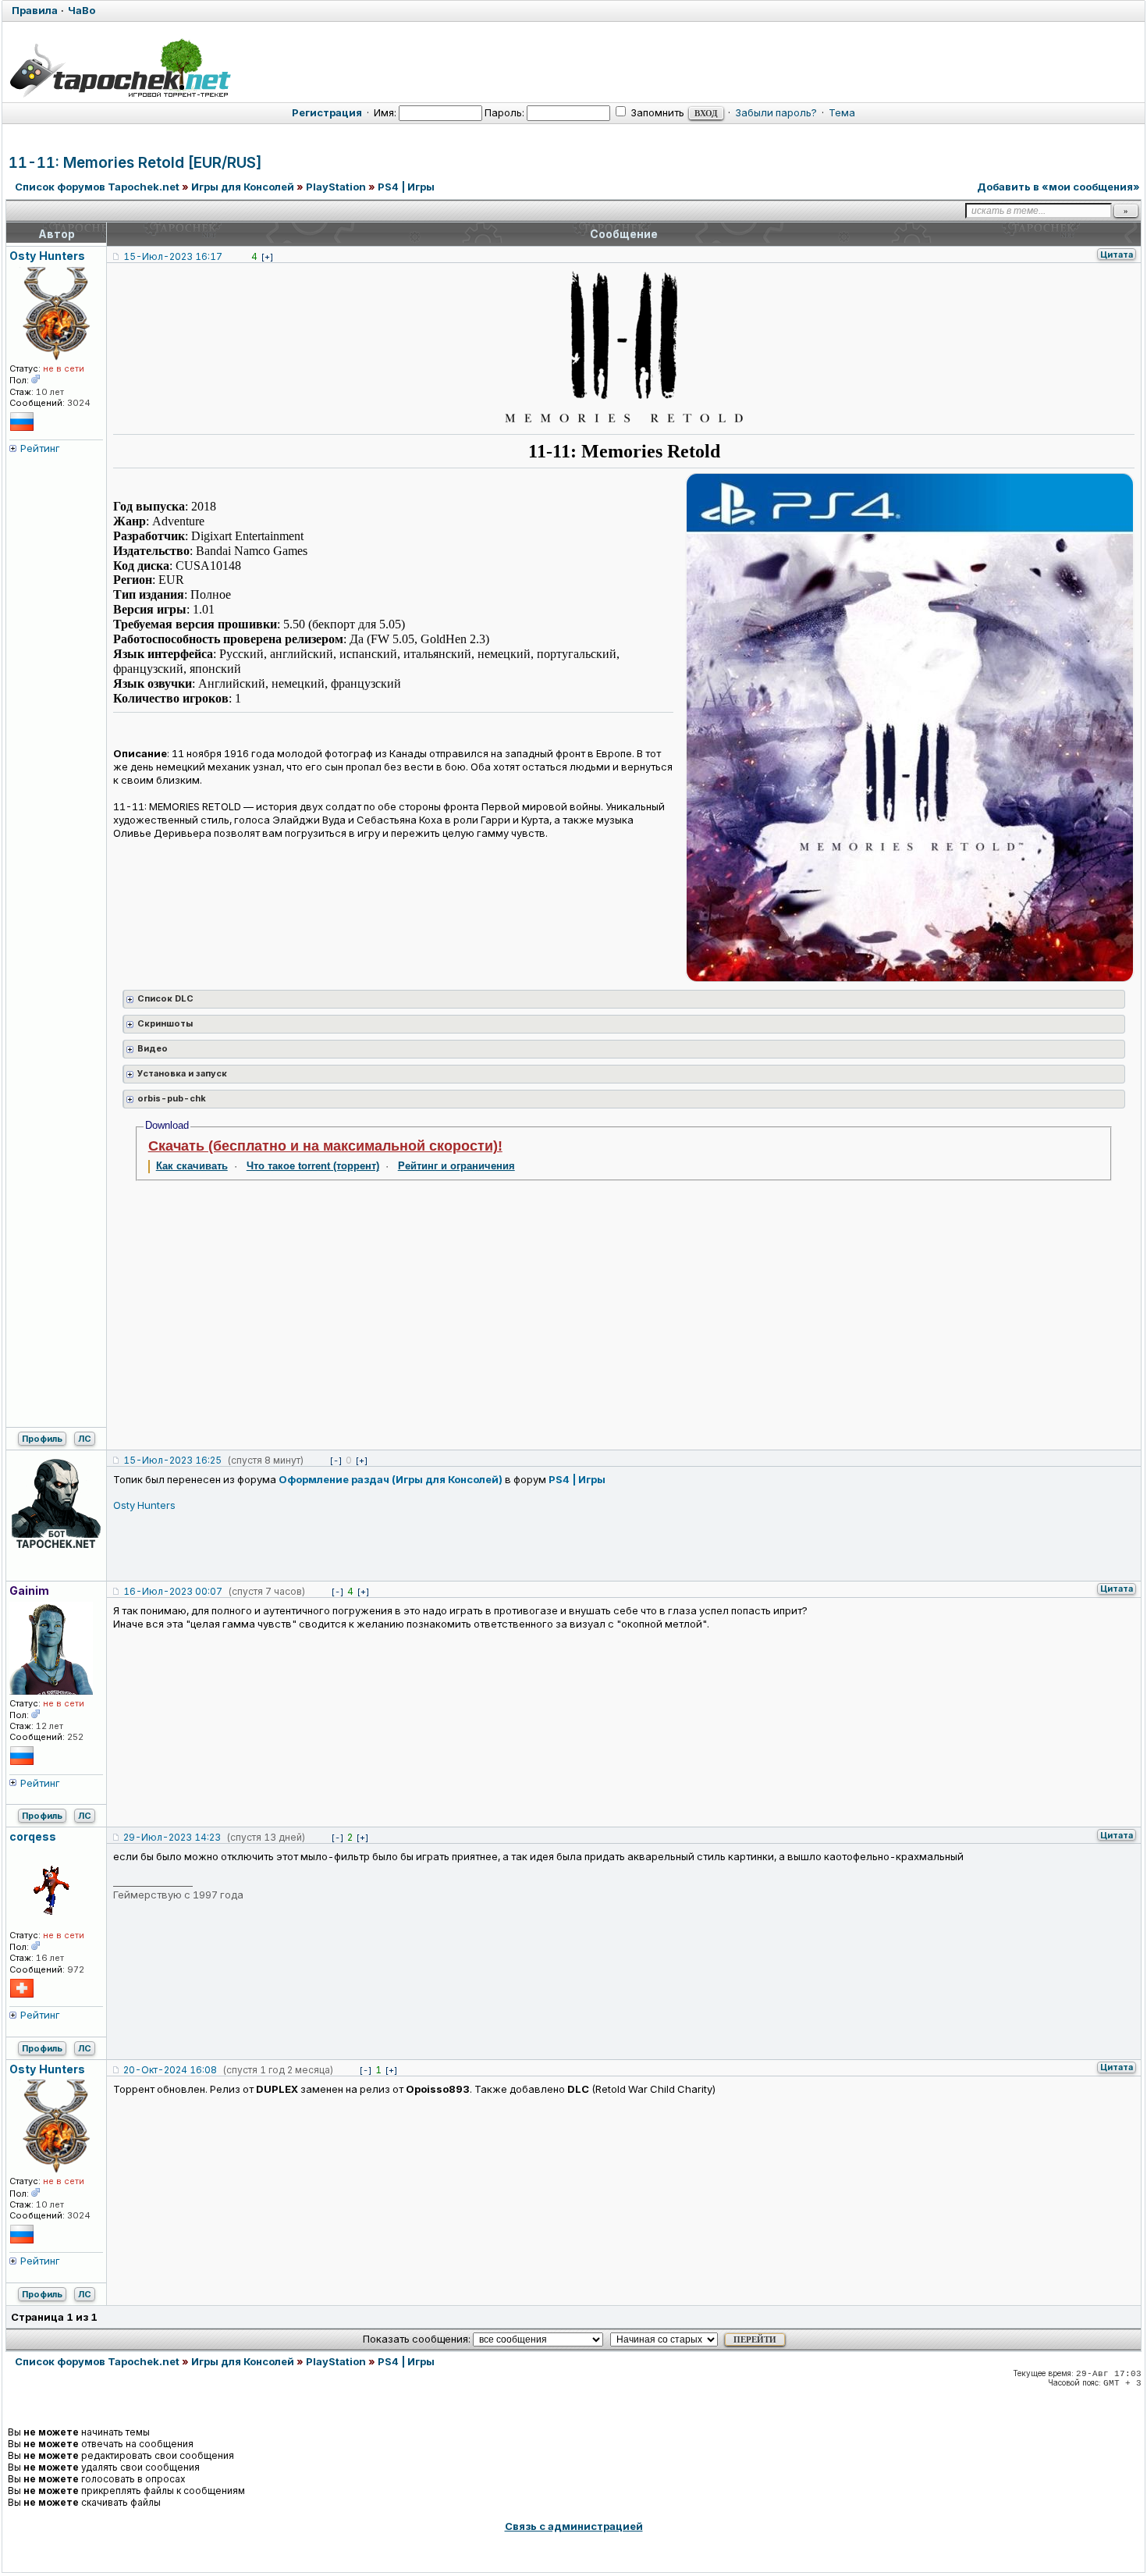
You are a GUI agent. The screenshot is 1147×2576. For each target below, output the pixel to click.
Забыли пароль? (776, 112)
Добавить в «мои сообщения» (1058, 187)
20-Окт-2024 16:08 (170, 2070)
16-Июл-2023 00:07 (173, 1591)
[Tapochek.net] (120, 68)
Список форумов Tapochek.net (97, 187)
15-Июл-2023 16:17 (173, 256)
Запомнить (656, 112)
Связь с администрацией (574, 2526)
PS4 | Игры (406, 187)
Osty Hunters (144, 1505)
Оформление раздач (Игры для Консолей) (391, 1479)
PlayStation (336, 187)
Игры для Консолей (243, 187)
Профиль (42, 1439)
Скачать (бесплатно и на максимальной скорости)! (325, 1146)
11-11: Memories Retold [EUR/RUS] (135, 163)
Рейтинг (40, 448)
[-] (336, 1461)
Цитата (1117, 254)
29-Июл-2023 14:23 (172, 1837)
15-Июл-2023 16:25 (172, 1460)
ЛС (85, 1439)
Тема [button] (842, 112)
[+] (267, 257)
